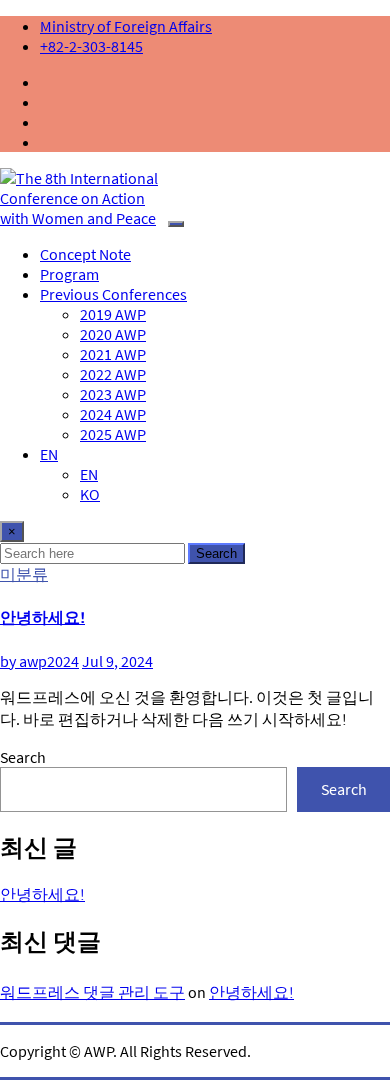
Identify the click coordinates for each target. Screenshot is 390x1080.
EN (49, 454)
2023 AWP (113, 394)
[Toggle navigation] (176, 224)
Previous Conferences (113, 294)
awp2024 (39, 661)
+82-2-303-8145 (91, 46)
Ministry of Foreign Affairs (126, 26)
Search (216, 553)
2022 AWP (113, 374)
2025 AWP (113, 434)
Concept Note (85, 254)
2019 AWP (113, 314)
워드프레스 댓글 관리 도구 (92, 992)
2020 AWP (113, 334)
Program (69, 274)
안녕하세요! (42, 617)
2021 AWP (113, 354)
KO (90, 494)
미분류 (24, 574)
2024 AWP (113, 414)
